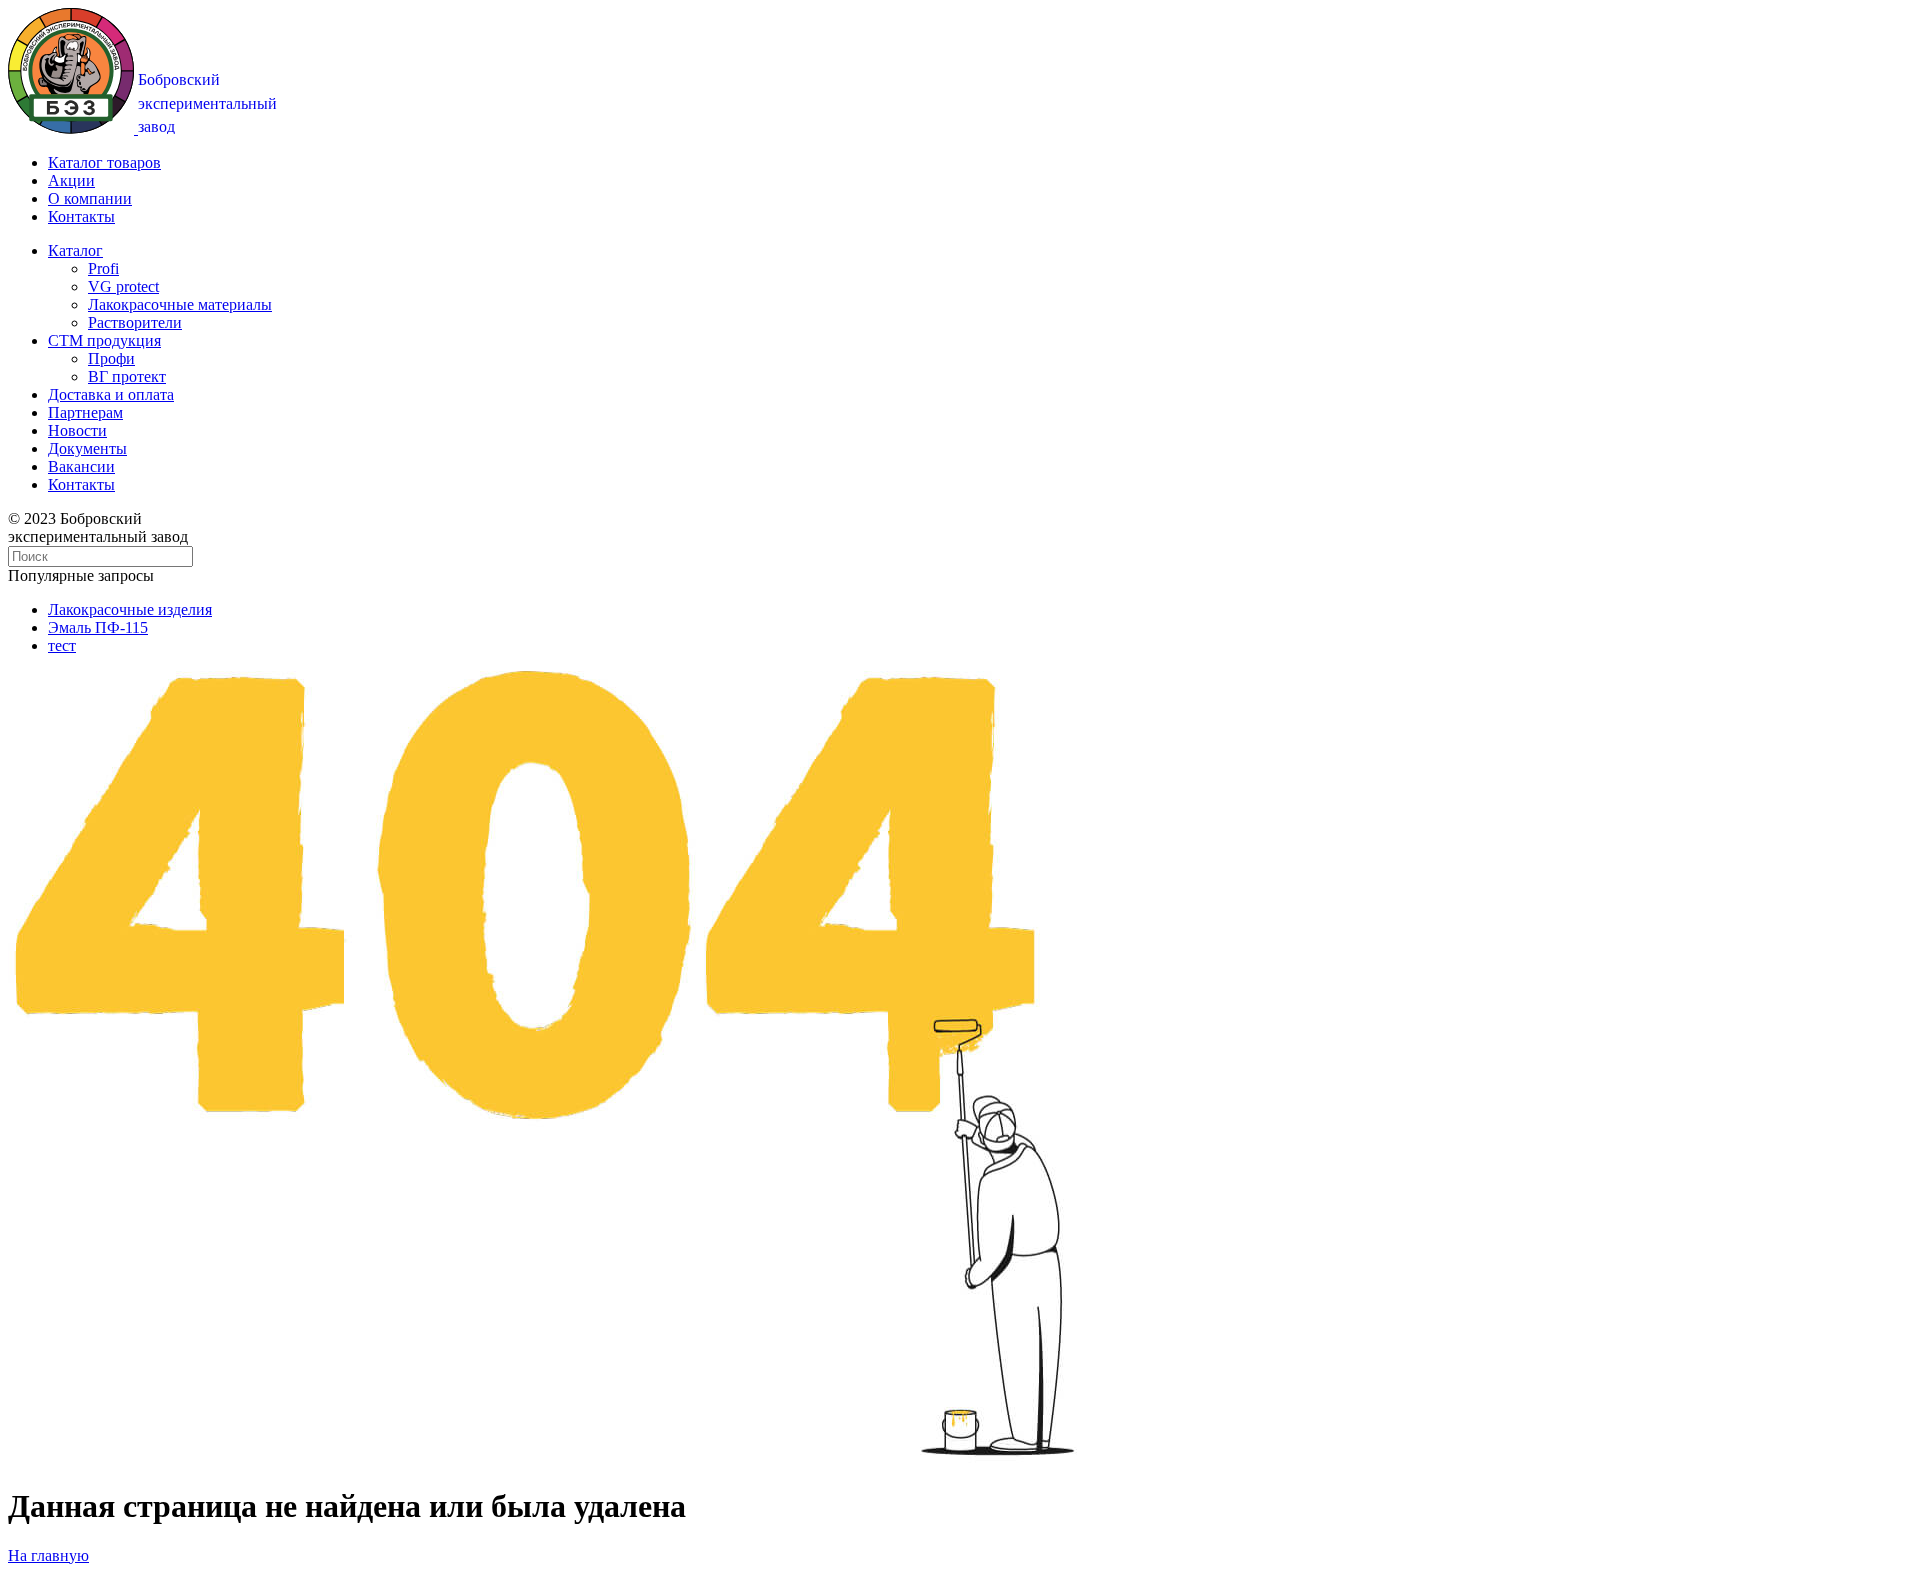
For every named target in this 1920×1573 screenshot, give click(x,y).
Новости (77, 430)
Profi (103, 268)
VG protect (123, 286)
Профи (111, 358)
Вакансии (81, 466)
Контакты (81, 216)
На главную (48, 1555)
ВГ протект (127, 376)
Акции (71, 180)
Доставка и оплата (111, 394)
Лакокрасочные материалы (180, 304)
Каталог (75, 250)
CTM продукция (104, 340)
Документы (87, 448)
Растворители (135, 322)
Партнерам (85, 412)
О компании (90, 198)
